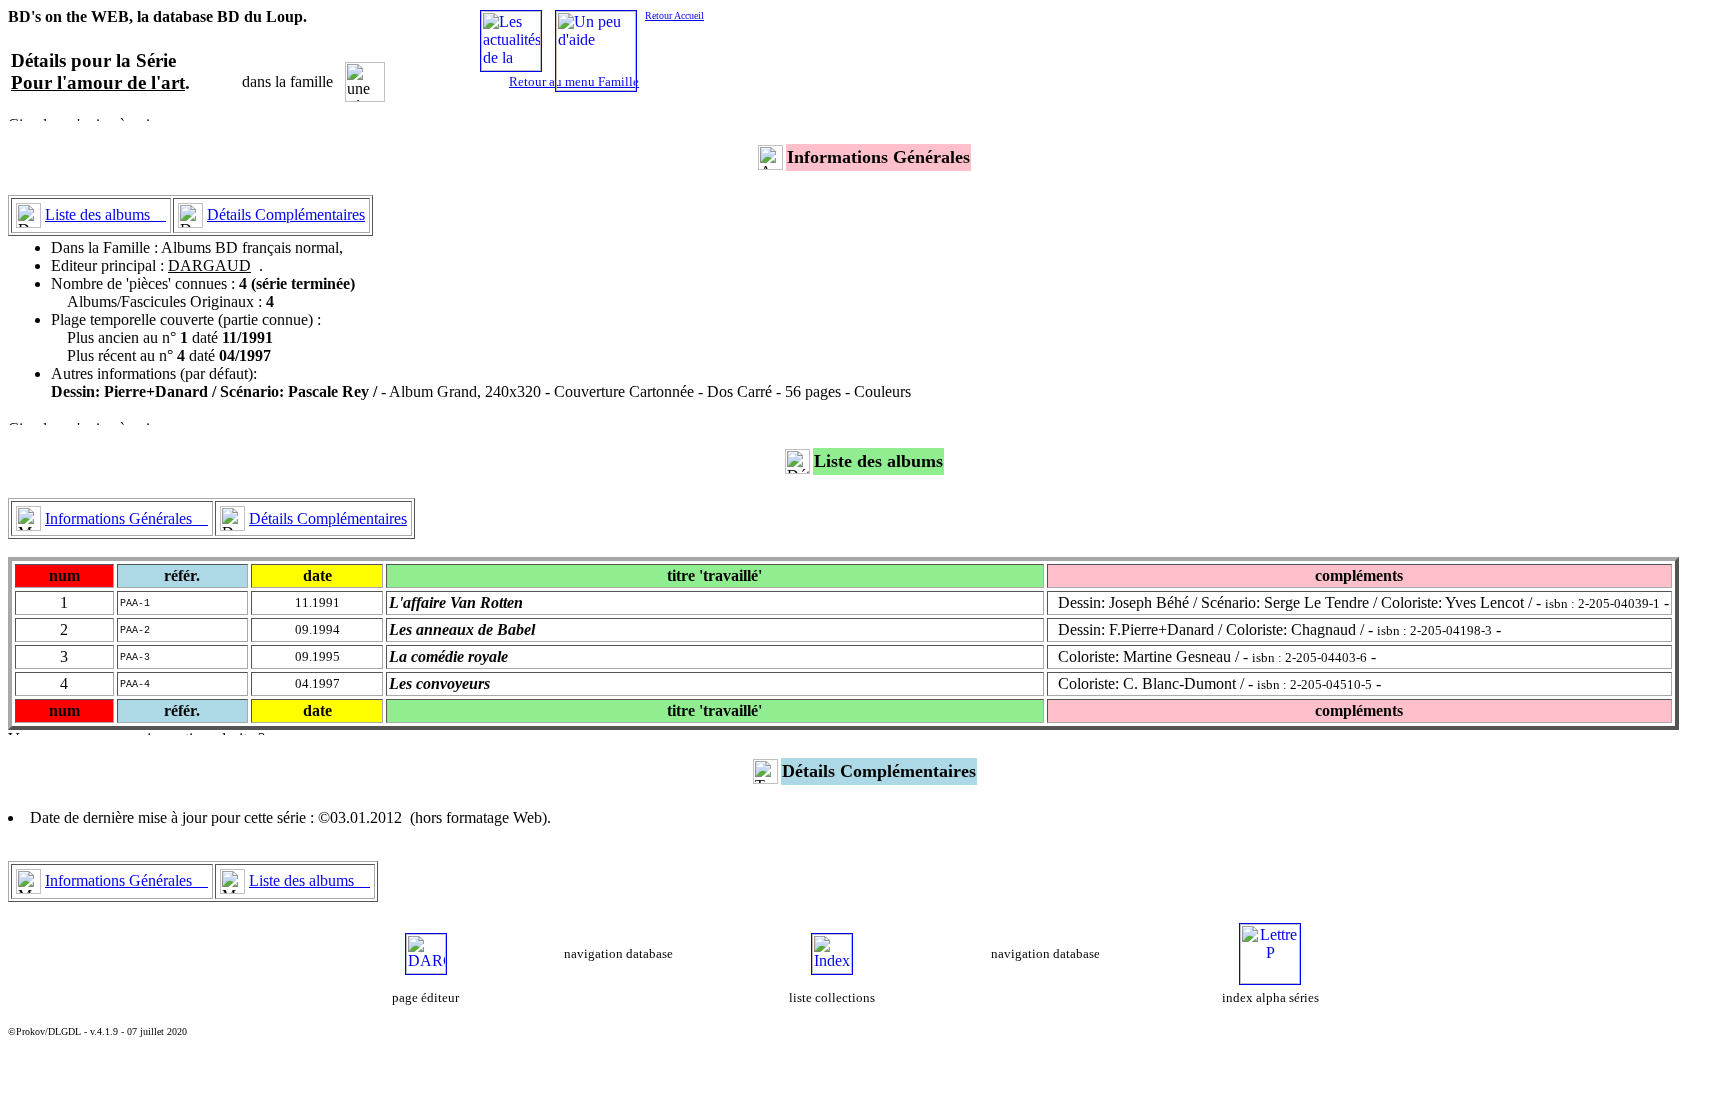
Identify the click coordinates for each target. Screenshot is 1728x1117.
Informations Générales (126, 518)
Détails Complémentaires (286, 214)
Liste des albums (105, 214)
